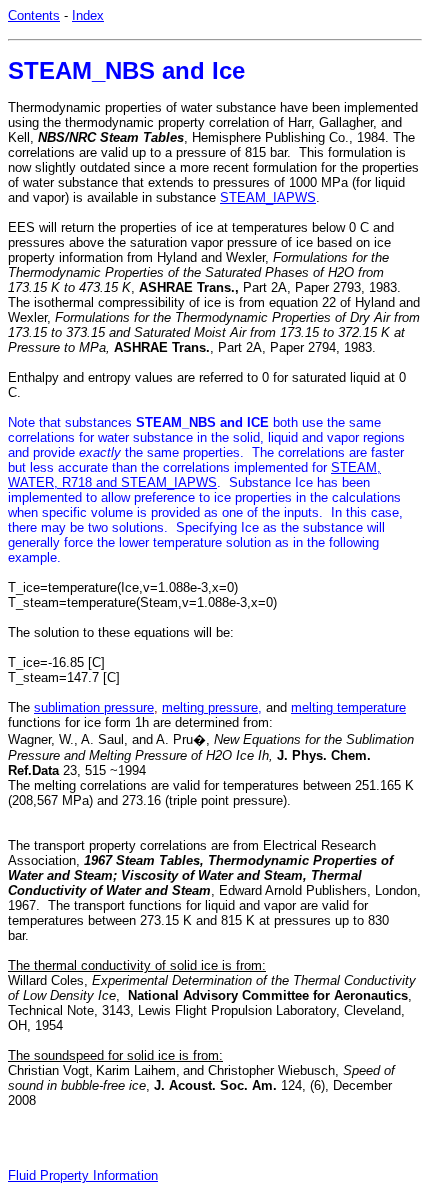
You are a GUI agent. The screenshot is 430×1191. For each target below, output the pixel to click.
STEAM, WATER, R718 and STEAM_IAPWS (194, 475)
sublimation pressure (94, 707)
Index (88, 15)
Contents (34, 15)
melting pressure (210, 707)
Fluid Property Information (83, 1175)
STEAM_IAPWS (268, 197)
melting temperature (348, 707)
